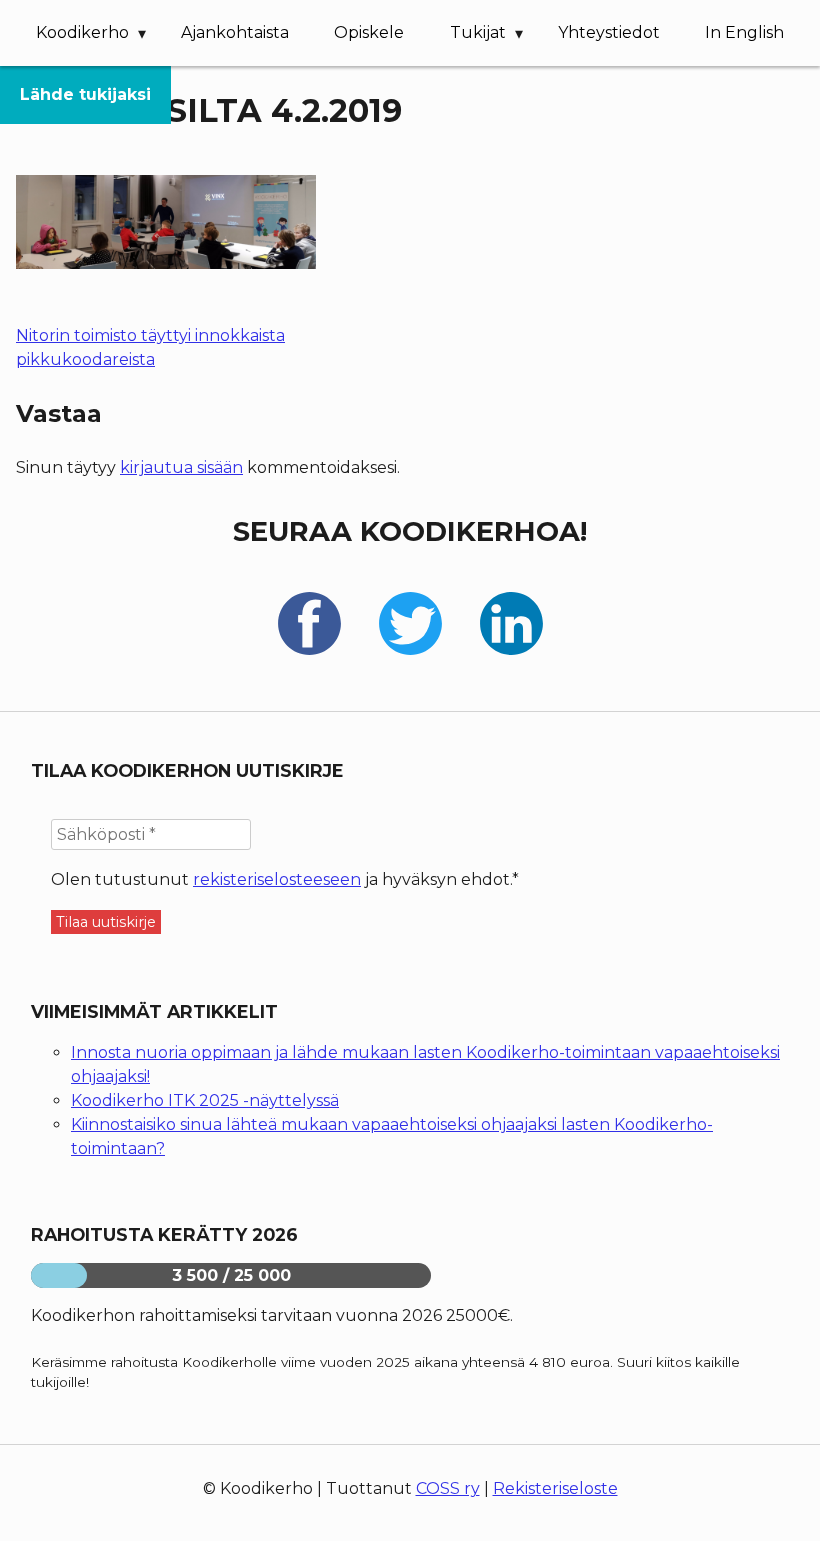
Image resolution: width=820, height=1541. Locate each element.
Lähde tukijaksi (85, 94)
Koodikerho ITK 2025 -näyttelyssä (205, 1100)
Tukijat (478, 32)
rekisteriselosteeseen (277, 879)
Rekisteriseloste (555, 1488)
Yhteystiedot (609, 32)
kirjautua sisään (181, 467)
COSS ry (448, 1488)
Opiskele (369, 32)
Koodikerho (82, 32)
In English (744, 32)
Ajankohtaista (235, 32)
